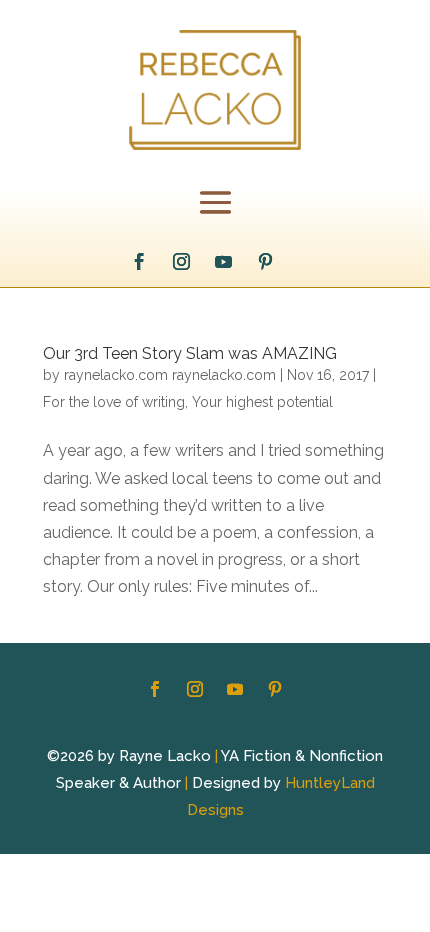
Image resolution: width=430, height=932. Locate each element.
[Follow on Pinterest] (266, 262)
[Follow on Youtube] (224, 262)
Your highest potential (262, 402)
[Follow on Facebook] (140, 262)
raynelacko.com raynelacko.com (170, 375)
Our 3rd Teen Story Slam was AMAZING (190, 353)
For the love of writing (114, 402)
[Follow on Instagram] (182, 262)
